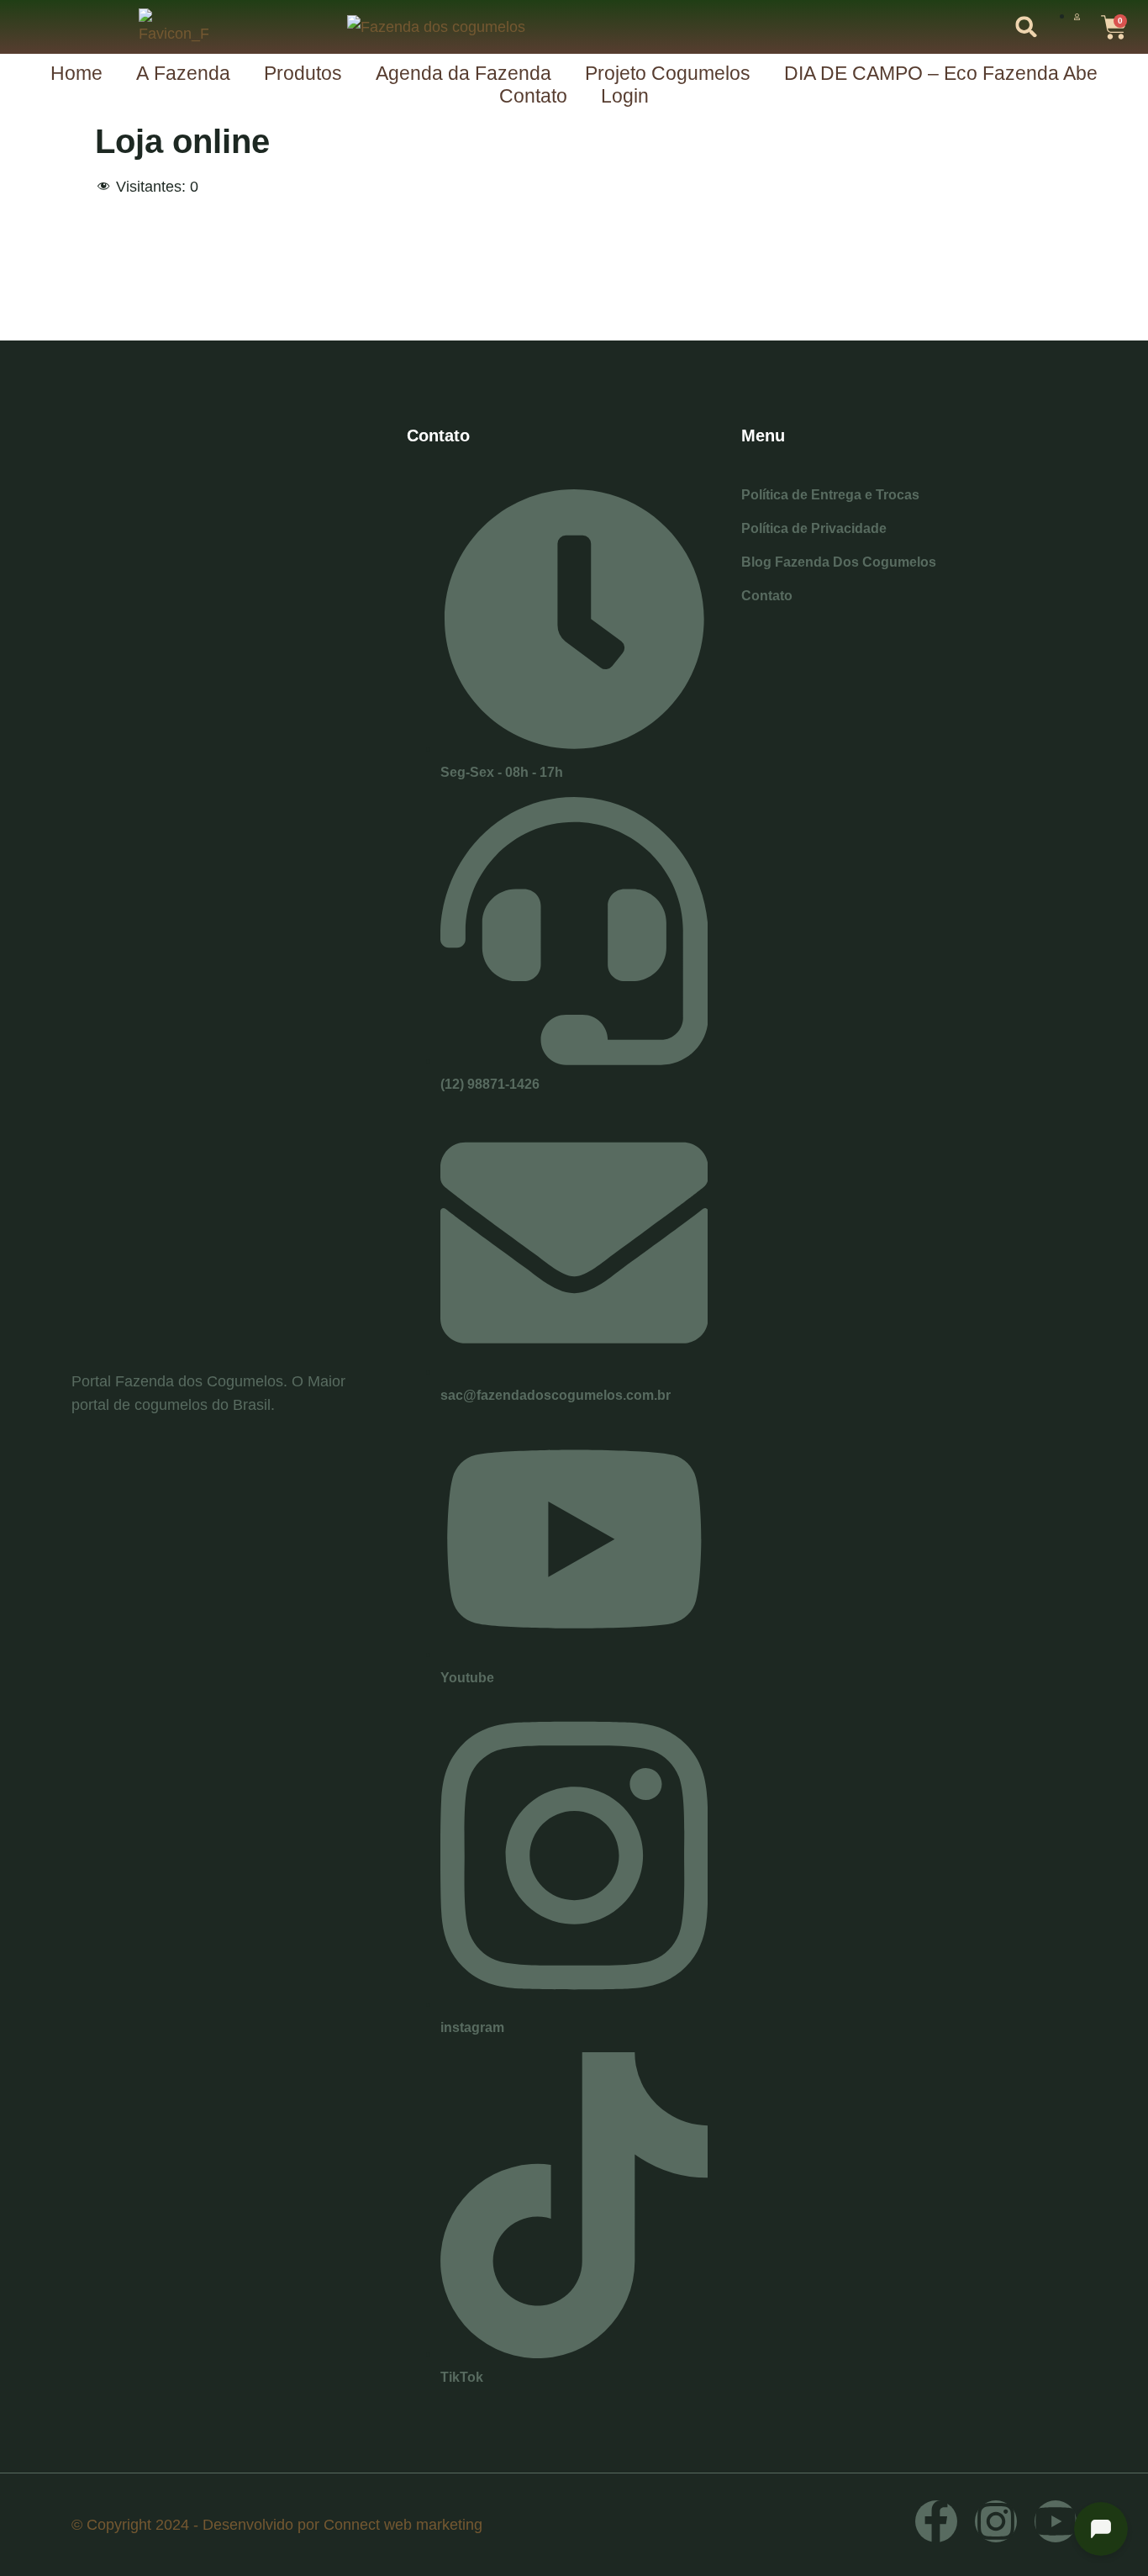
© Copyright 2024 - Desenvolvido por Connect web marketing (277, 2525)
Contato (533, 96)
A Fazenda (183, 73)
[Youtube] (1056, 2521)
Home (76, 73)
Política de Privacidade (814, 528)
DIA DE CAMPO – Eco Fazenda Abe (941, 73)
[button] (1027, 27)
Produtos (303, 73)
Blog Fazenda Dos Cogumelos (839, 562)
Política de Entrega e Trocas (830, 495)
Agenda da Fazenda (463, 73)
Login (625, 96)
